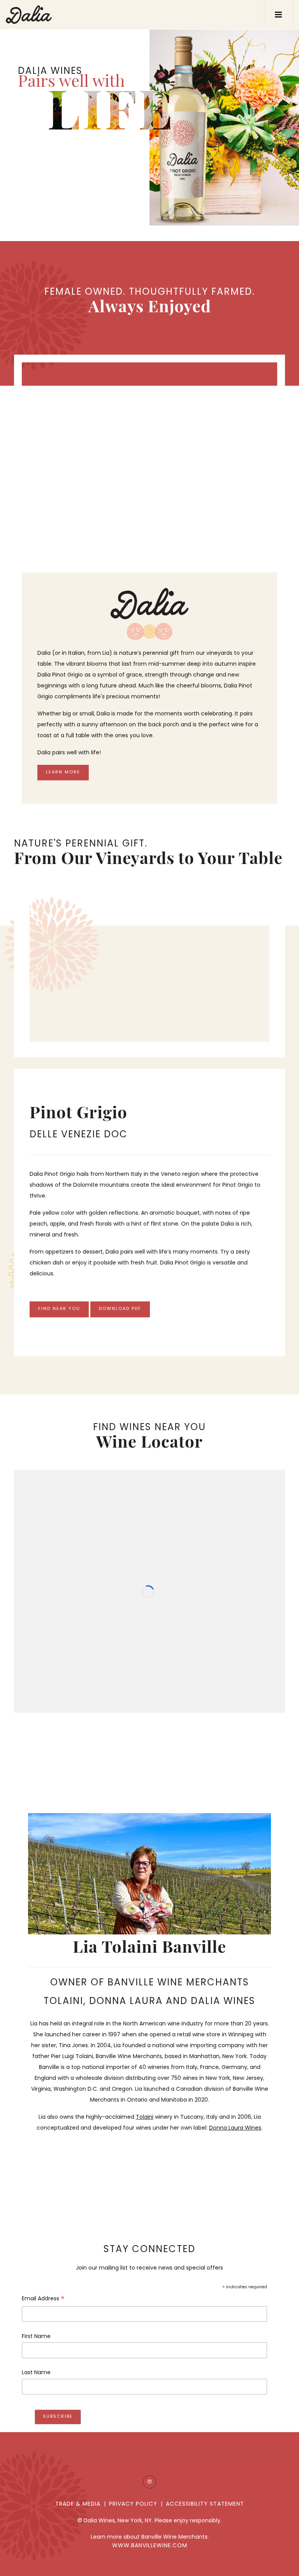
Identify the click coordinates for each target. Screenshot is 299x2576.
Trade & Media (78, 2504)
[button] (279, 15)
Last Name (36, 2373)
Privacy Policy (133, 2504)
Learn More (63, 772)
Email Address (43, 2300)
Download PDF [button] (120, 1309)
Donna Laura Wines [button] (235, 2128)
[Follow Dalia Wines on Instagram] (149, 2482)
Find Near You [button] (59, 1309)
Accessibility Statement (205, 2504)
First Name (36, 2337)
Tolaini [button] (145, 2117)
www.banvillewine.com (150, 2546)
